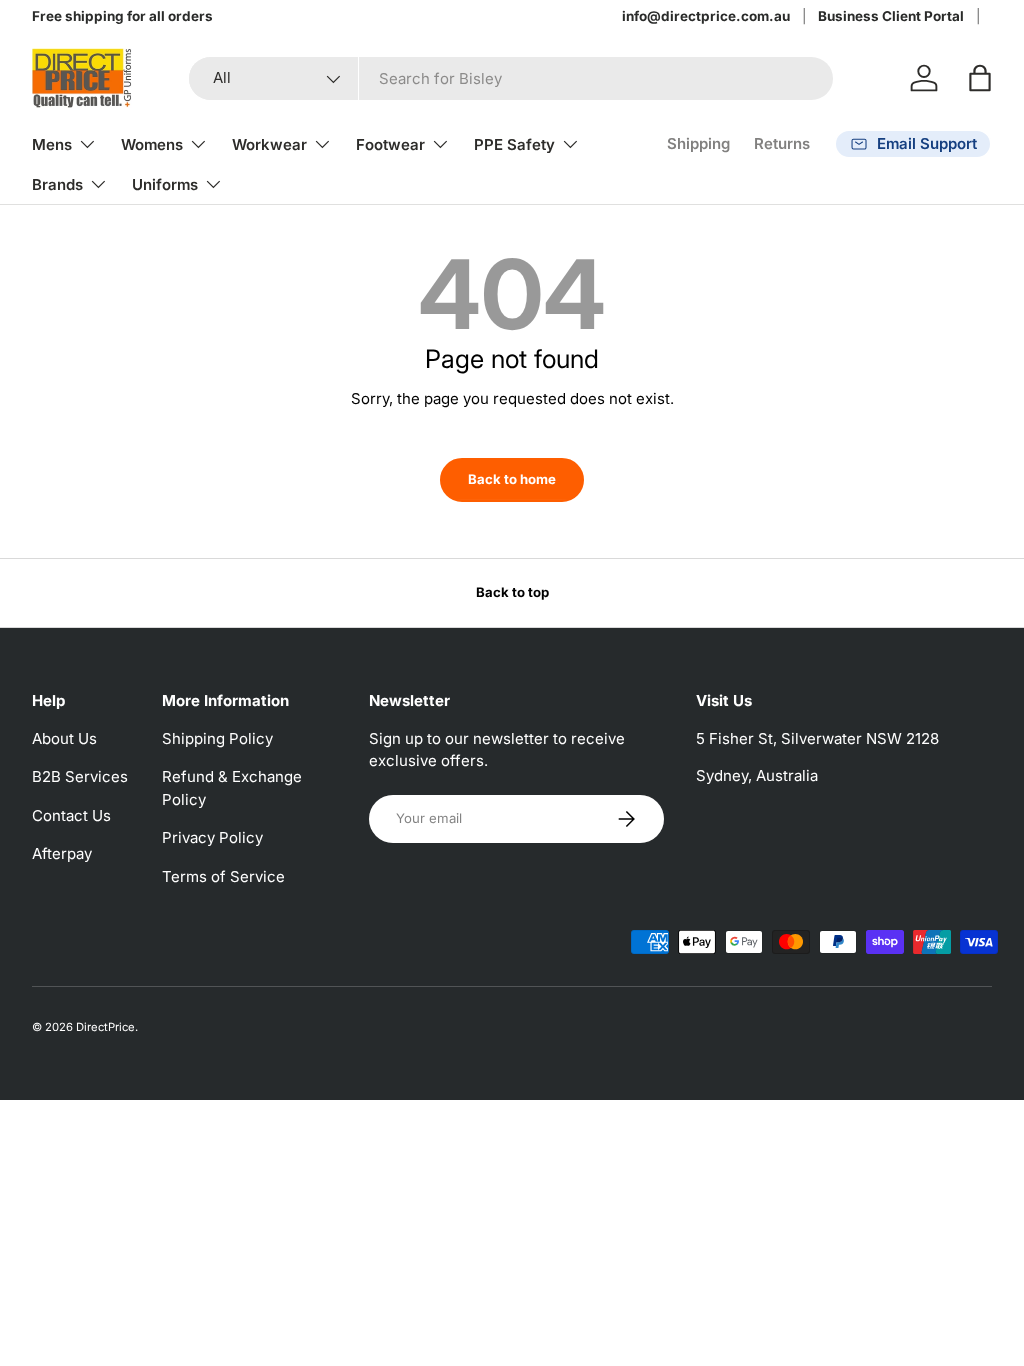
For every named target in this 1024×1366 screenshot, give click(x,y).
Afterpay (62, 853)
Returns (782, 143)
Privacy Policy (212, 837)
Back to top (512, 592)
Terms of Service (223, 876)
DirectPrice (105, 1027)
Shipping (698, 143)
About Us (64, 738)
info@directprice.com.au (706, 16)
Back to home (512, 479)
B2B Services (80, 776)
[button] (980, 78)
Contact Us (71, 815)
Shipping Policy (217, 738)
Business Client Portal (891, 16)
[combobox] (511, 78)
